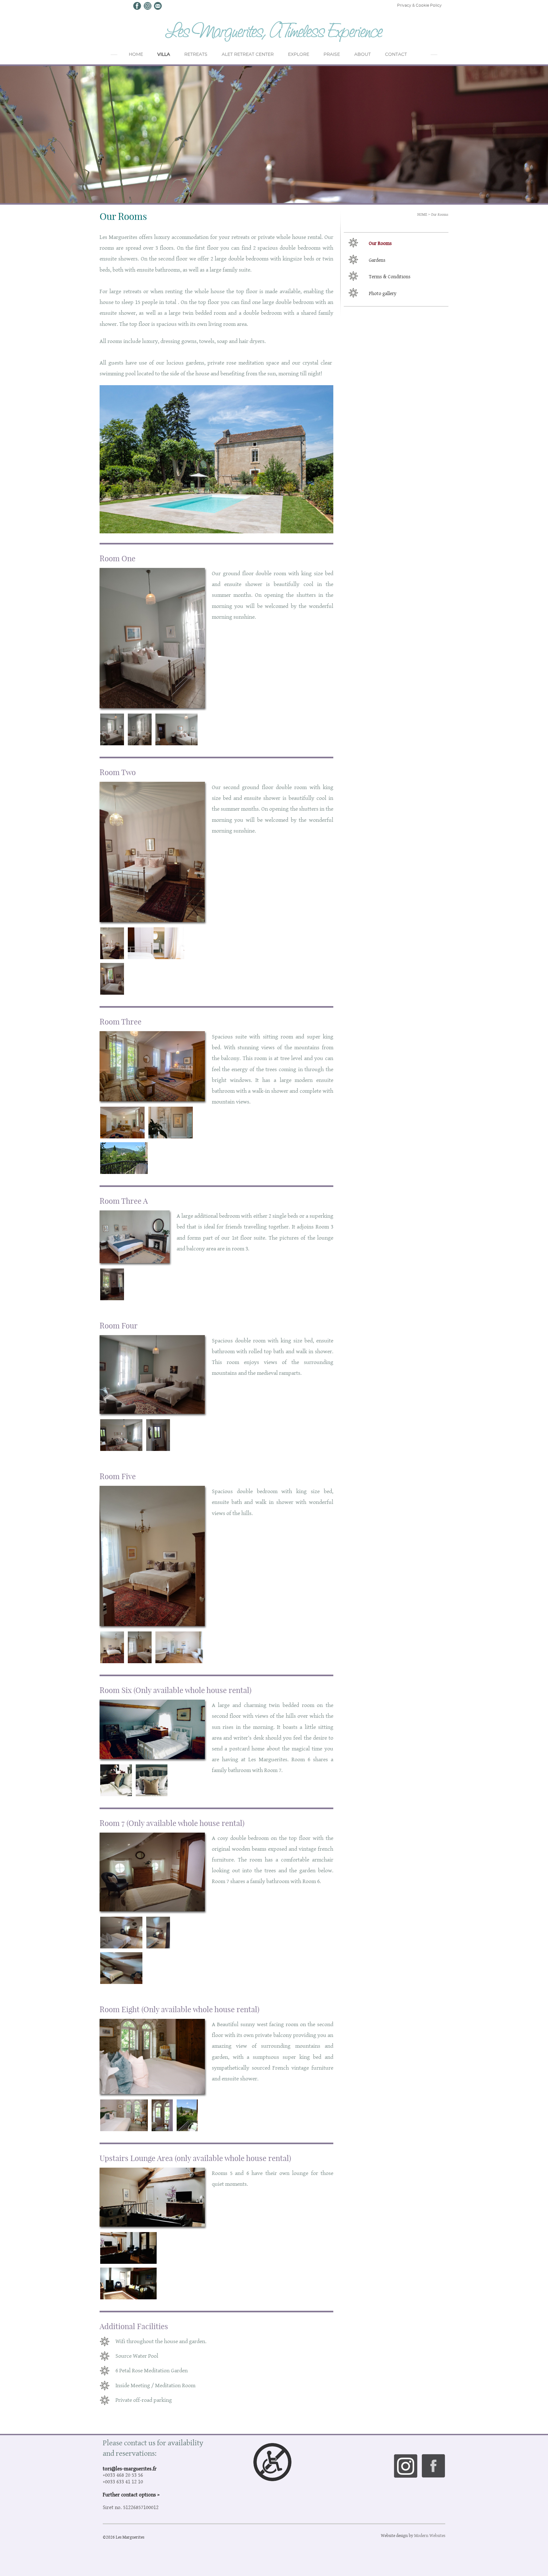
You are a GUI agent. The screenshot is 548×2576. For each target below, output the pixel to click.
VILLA (164, 55)
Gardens (377, 260)
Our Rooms (440, 214)
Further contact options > (131, 2494)
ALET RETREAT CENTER (248, 55)
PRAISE (332, 55)
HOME (136, 55)
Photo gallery (383, 293)
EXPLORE (299, 55)
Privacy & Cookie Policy (419, 5)
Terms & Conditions (390, 277)
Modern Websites (430, 2535)
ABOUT (362, 55)
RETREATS (196, 55)
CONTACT (396, 55)
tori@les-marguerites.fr (130, 2468)
